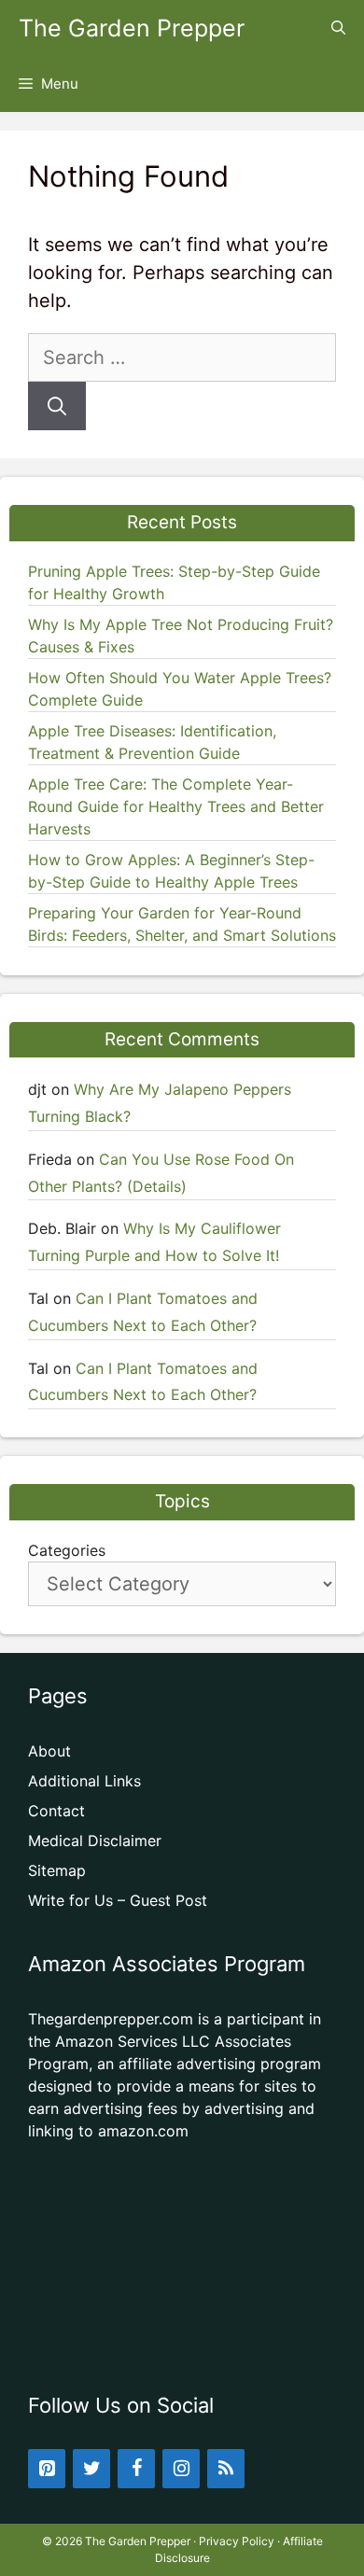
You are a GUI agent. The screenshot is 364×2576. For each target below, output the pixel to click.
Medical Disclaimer (95, 1841)
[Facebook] (136, 2469)
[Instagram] (181, 2469)
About (49, 1751)
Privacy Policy (237, 2541)
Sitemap (57, 1870)
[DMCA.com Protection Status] (182, 2342)
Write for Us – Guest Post (118, 1900)
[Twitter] (91, 2469)
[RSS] (226, 2469)
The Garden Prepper (132, 28)
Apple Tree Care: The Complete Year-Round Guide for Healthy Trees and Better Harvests (176, 806)
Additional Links (84, 1781)
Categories (67, 1550)
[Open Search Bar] (338, 28)
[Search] (57, 406)
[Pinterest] (47, 2469)
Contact (56, 1811)
